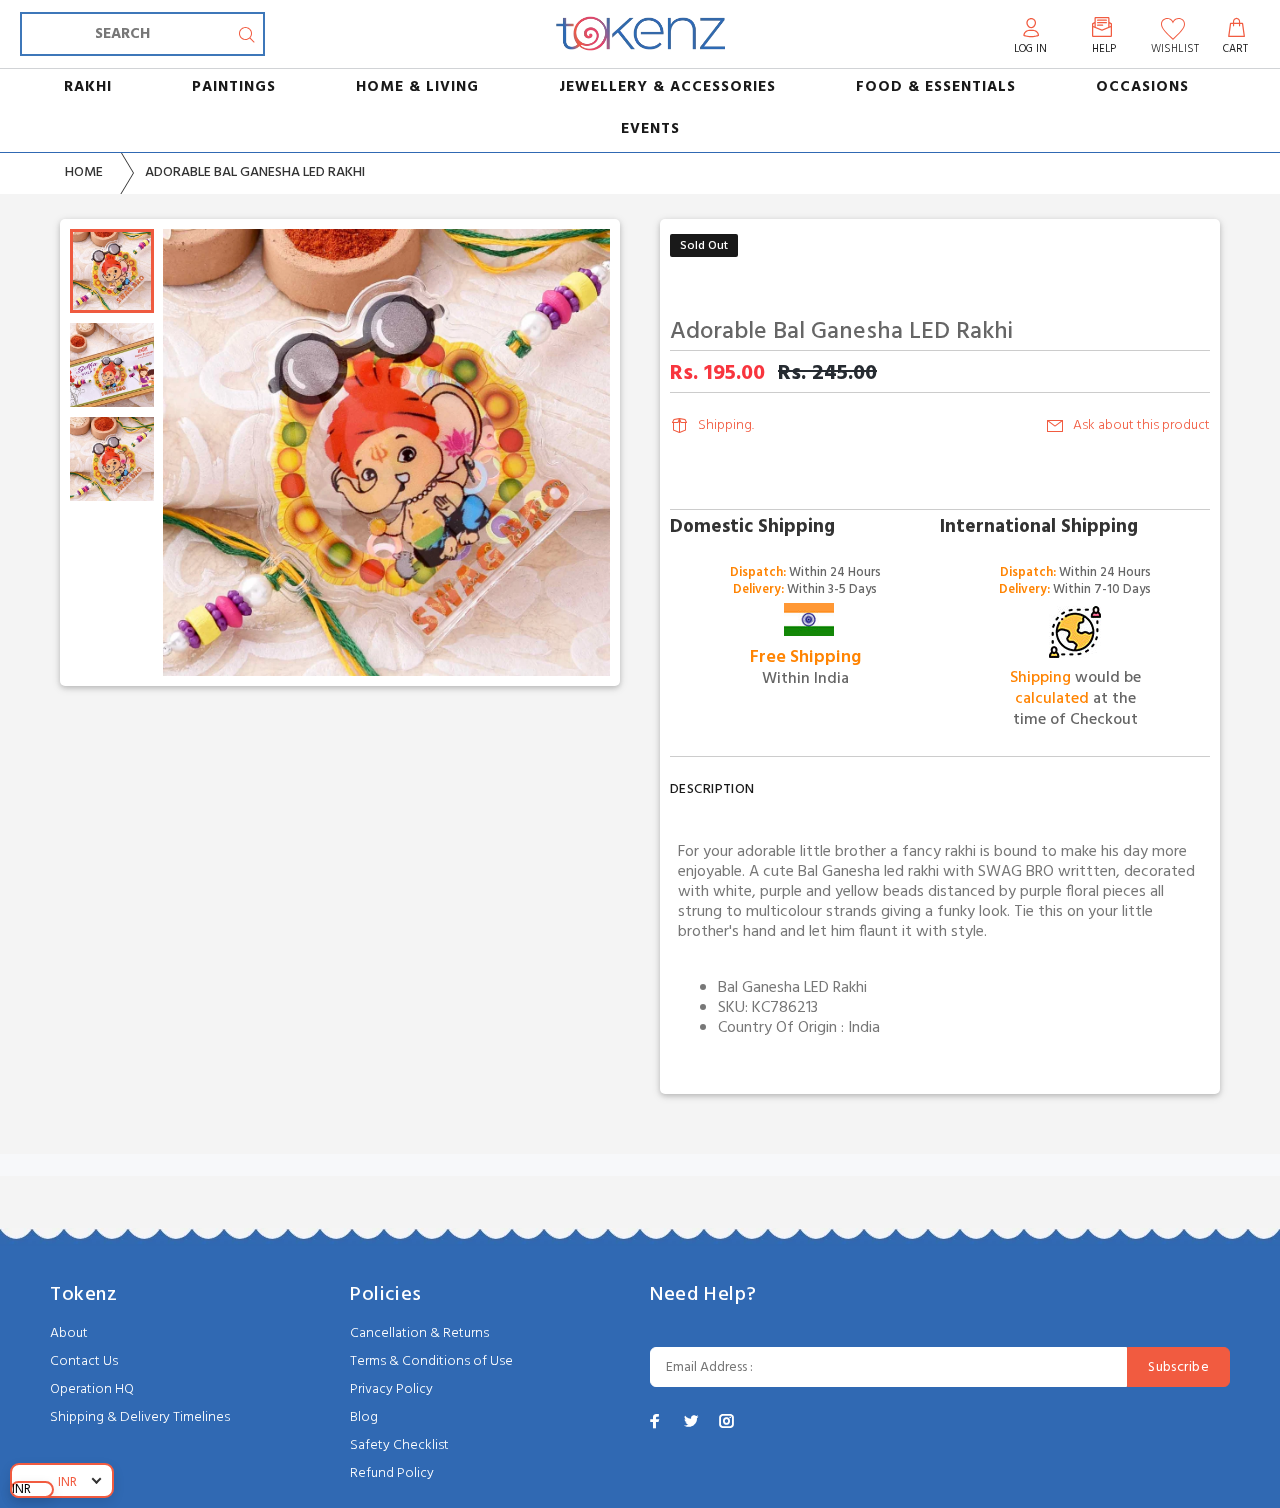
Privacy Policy (391, 1389)
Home (84, 172)
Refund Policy (392, 1473)
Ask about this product (1141, 425)
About (69, 1333)
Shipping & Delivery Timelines (140, 1417)
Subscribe (1178, 1367)
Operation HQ (92, 1389)
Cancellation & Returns (419, 1333)
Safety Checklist (399, 1445)
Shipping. (726, 425)
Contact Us (84, 1361)
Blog (364, 1417)
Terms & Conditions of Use (431, 1361)
